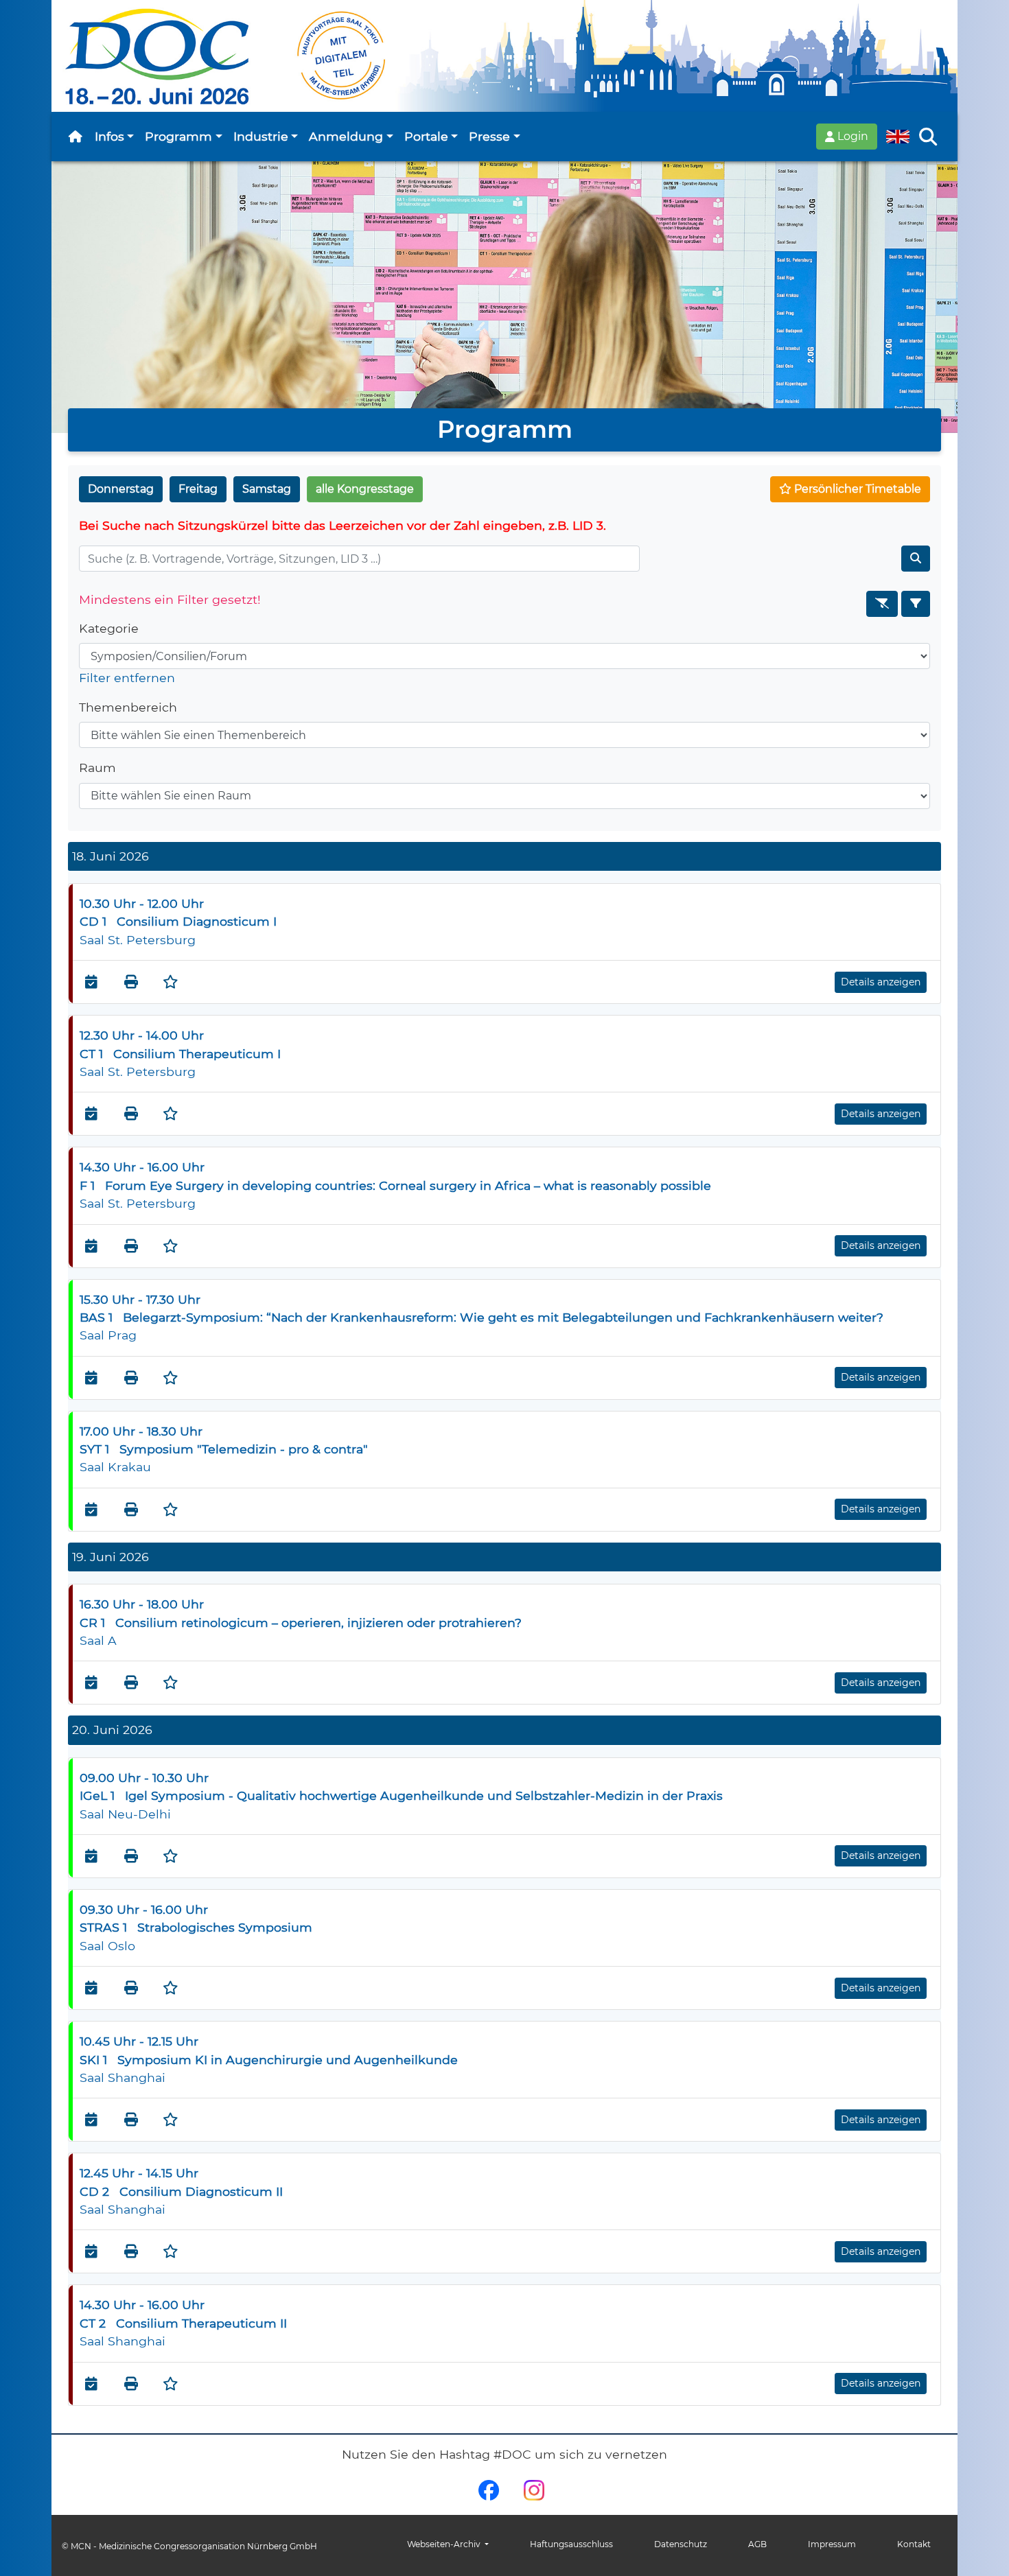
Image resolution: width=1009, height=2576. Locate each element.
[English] (898, 137)
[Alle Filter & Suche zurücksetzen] (882, 604)
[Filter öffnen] (916, 604)
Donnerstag (121, 489)
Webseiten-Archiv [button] (445, 2544)
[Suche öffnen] (928, 137)
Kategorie (109, 628)
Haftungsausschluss (571, 2544)
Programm (178, 136)
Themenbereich (128, 707)
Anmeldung (346, 136)
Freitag (198, 489)
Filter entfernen (127, 678)
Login (851, 136)
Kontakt (914, 2544)
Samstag (267, 489)
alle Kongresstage (365, 489)
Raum (97, 768)
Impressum (832, 2544)
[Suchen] (916, 559)
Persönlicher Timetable (856, 489)
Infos (109, 136)
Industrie (261, 136)
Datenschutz (681, 2544)
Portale (426, 136)
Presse (489, 136)
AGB (757, 2544)
